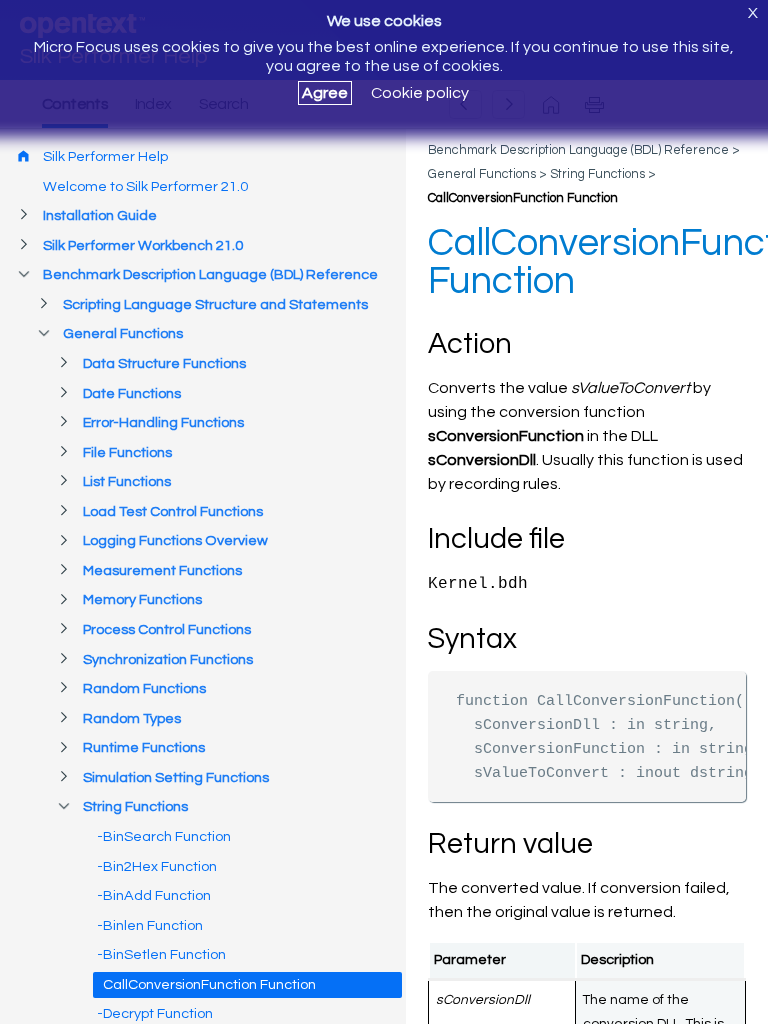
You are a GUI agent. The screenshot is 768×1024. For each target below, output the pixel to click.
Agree (325, 93)
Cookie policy (420, 93)
